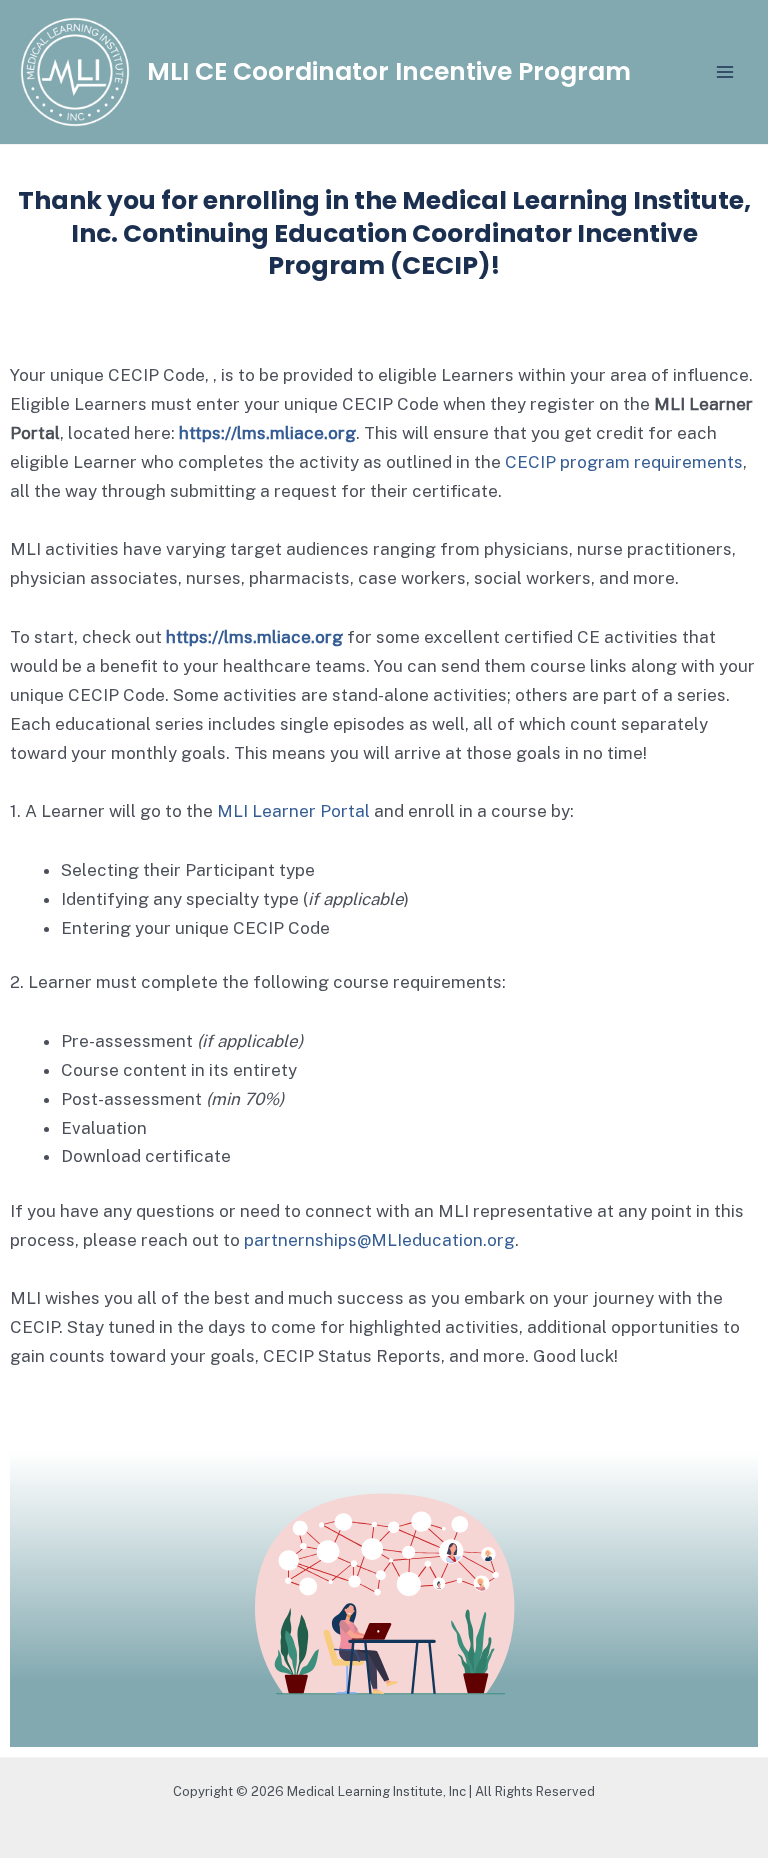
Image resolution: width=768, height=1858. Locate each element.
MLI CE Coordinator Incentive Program (389, 71)
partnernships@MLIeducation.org (379, 1240)
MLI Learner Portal (293, 811)
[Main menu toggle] (726, 72)
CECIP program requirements (624, 462)
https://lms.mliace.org (267, 433)
